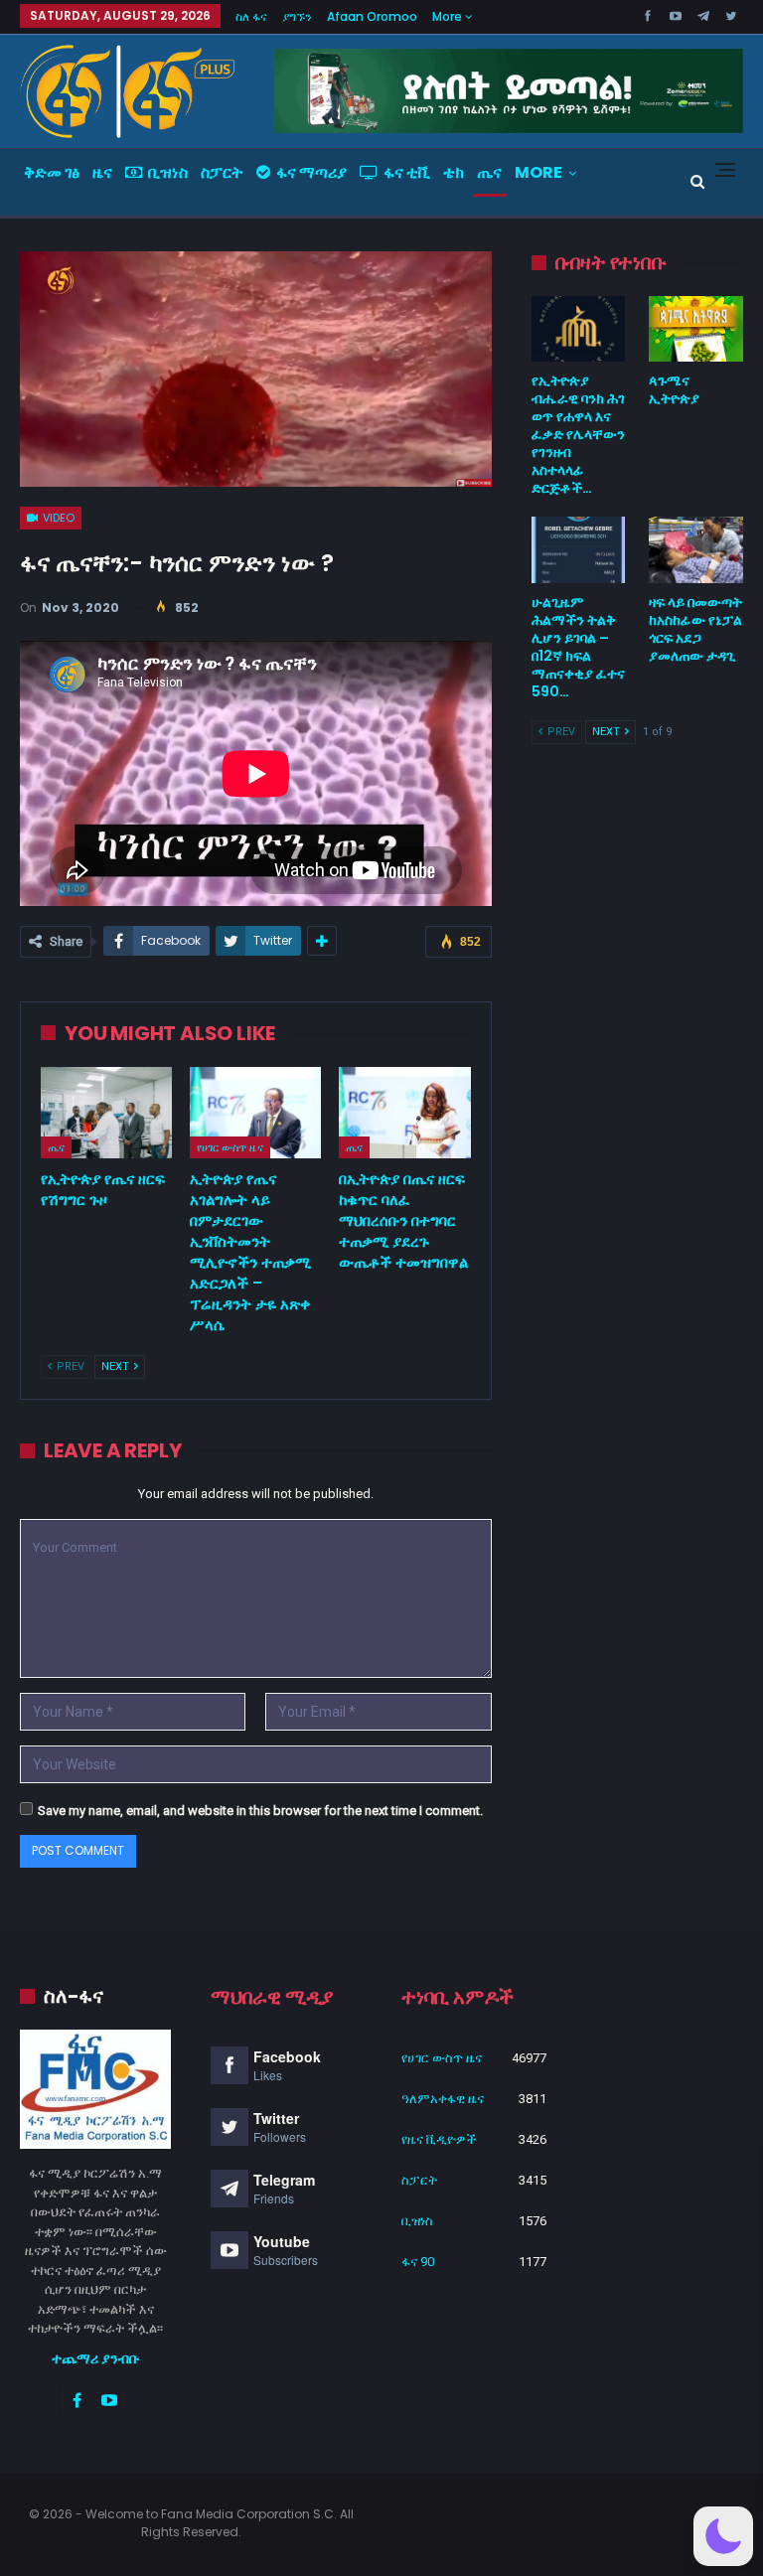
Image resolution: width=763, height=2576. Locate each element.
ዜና (102, 172)
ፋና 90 (418, 2262)
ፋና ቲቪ (407, 172)
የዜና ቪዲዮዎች (439, 2139)
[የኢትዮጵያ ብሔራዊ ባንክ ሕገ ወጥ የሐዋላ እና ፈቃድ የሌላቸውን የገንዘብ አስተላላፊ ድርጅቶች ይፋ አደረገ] (579, 329)
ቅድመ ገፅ (52, 172)
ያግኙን (297, 16)
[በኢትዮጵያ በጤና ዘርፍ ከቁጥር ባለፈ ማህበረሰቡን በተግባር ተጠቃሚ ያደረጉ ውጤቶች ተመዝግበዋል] (404, 1113)
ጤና (489, 172)
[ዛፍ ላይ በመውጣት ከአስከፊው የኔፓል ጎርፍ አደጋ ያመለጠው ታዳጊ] (696, 549)
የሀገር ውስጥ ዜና (230, 1147)
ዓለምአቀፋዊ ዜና (443, 2099)
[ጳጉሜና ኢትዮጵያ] (696, 329)
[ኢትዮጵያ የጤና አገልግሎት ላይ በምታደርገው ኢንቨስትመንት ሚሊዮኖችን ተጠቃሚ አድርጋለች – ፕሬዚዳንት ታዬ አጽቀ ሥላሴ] (255, 1113)
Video (57, 518)
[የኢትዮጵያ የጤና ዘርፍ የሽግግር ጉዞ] (106, 1113)
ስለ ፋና (251, 16)
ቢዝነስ (168, 172)
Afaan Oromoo (372, 16)
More (449, 16)
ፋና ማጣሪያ (311, 172)
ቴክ (454, 172)
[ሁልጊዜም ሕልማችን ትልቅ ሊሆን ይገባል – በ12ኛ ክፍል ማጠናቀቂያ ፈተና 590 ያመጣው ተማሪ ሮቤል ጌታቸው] (579, 549)
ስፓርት (222, 172)
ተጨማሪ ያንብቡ (96, 2358)
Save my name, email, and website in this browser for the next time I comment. (260, 1811)
